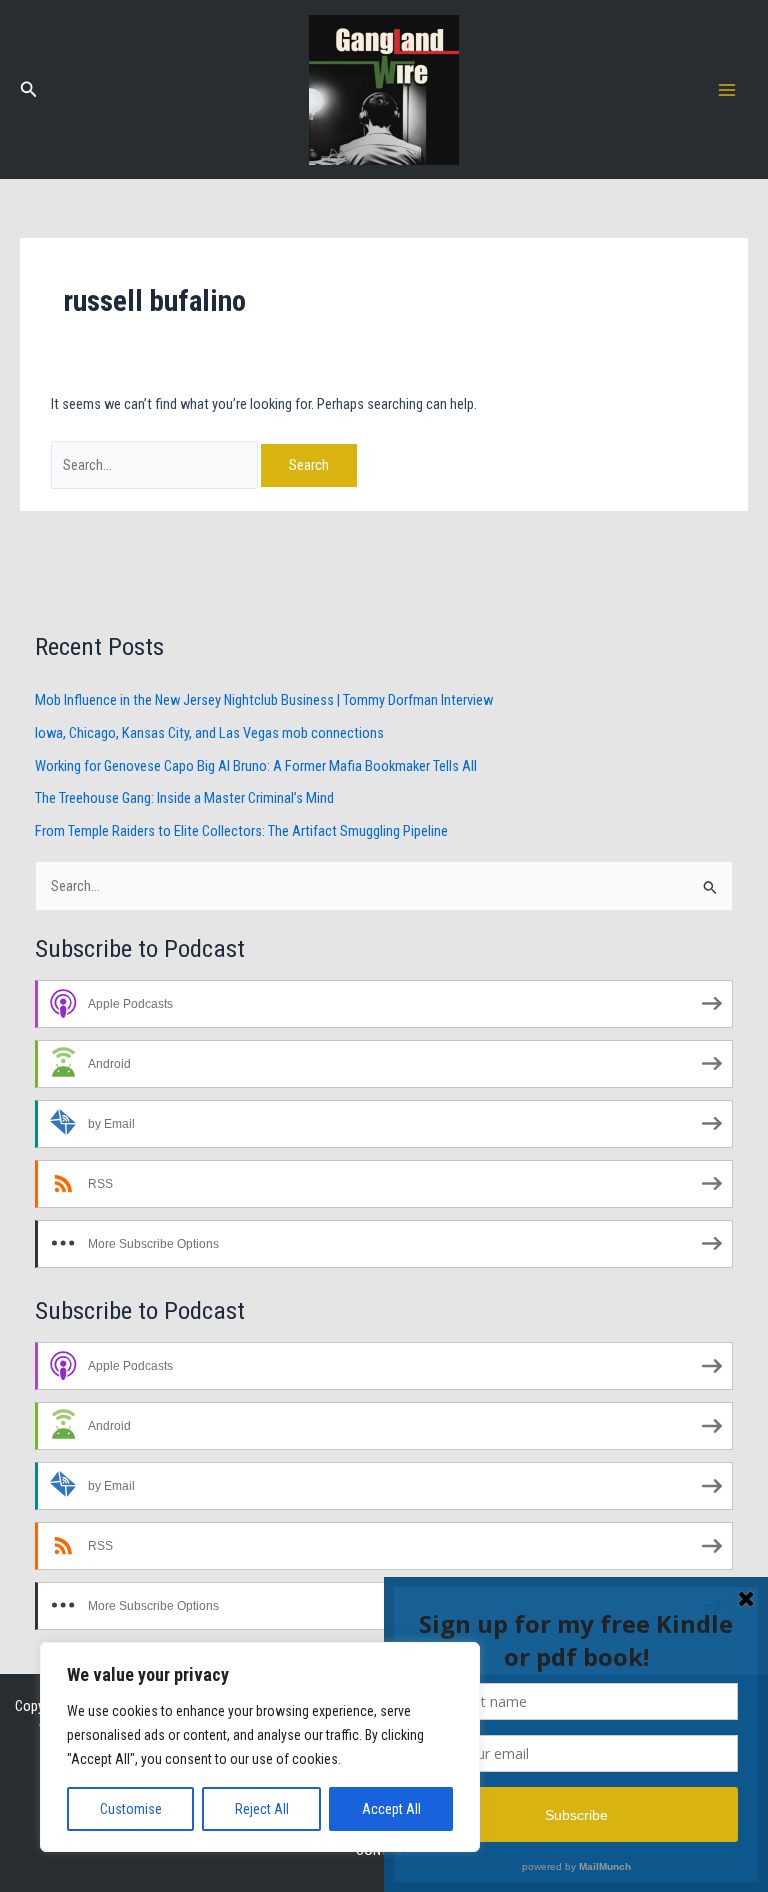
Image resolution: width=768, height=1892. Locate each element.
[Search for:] (156, 465)
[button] (29, 89)
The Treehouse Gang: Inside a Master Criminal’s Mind (184, 798)
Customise (131, 1809)
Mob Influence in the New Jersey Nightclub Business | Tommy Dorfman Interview (264, 700)
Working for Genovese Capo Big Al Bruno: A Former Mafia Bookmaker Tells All (256, 766)
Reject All (262, 1809)
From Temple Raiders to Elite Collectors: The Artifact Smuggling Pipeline (241, 831)
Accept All (391, 1809)
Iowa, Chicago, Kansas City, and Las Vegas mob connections (209, 733)
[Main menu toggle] (727, 90)
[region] (260, 1747)
